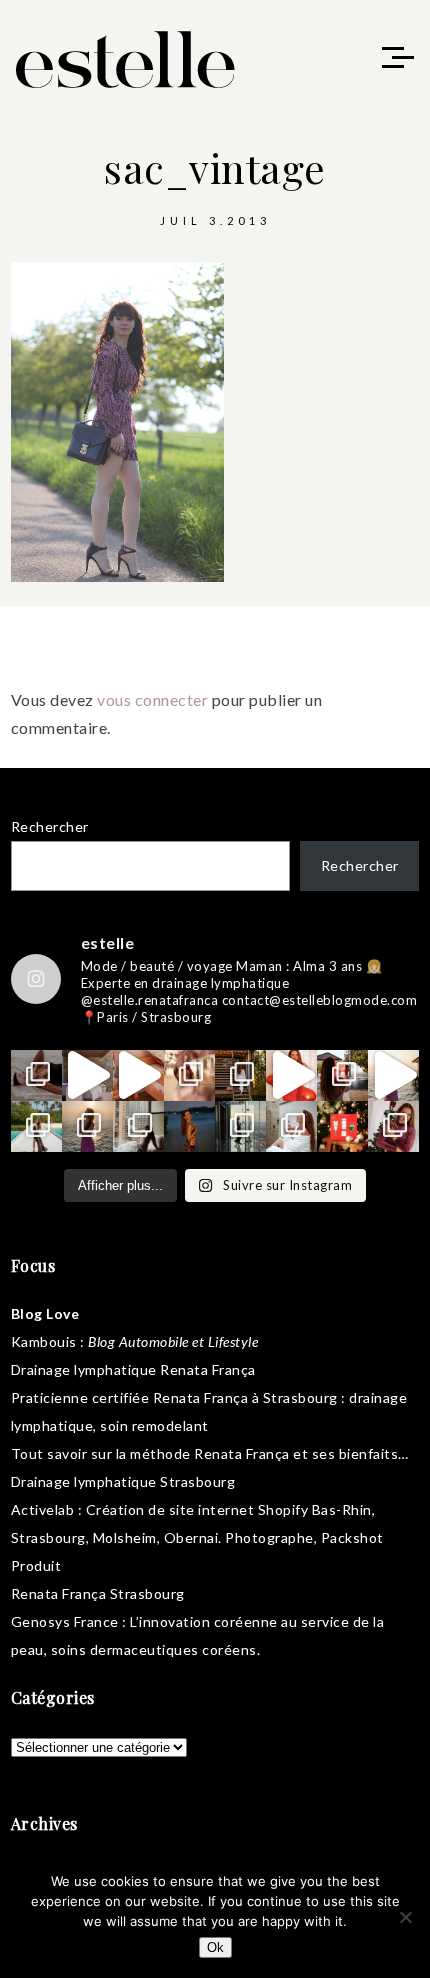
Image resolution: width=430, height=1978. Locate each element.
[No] (405, 1917)
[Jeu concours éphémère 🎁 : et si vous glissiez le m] (342, 1126)
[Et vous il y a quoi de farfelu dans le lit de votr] (138, 1075)
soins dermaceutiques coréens (154, 1649)
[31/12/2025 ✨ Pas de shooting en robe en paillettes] (189, 1126)
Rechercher (50, 826)
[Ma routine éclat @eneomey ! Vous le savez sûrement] (291, 1126)
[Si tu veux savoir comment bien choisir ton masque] (36, 1075)
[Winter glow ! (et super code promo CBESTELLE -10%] (342, 1075)
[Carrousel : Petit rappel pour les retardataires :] (393, 1126)
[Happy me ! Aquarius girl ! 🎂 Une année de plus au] (291, 1075)
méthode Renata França (210, 1453)
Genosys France (65, 1621)
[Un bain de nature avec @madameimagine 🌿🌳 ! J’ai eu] (240, 1075)
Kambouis (44, 1341)
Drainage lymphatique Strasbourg (123, 1481)
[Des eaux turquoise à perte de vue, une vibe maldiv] (36, 1126)
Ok (215, 1947)
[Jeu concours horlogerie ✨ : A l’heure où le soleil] (87, 1126)
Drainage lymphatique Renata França (133, 1369)
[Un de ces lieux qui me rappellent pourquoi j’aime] (240, 1126)
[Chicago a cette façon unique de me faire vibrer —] (138, 1126)
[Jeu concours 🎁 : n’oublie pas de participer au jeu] (393, 1075)
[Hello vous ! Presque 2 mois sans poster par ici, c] (189, 1075)
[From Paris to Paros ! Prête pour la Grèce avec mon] (87, 1075)
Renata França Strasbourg (98, 1593)
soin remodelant (154, 1425)
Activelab (43, 1509)
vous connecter (152, 699)
